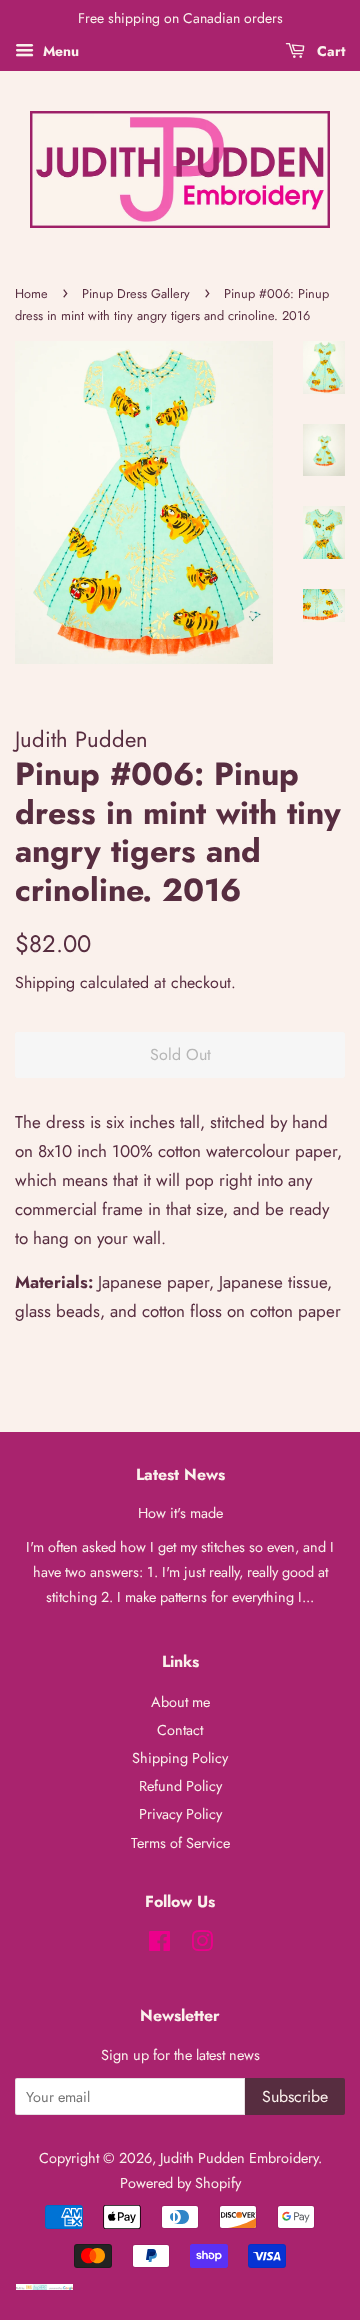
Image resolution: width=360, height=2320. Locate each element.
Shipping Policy (180, 1758)
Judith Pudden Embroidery (239, 2158)
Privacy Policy (180, 1814)
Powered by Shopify (180, 2183)
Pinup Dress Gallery (136, 293)
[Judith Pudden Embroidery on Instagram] (202, 1945)
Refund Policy (180, 1786)
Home (31, 293)
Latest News (180, 1474)
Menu (59, 51)
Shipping (45, 982)
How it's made (180, 1513)
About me (180, 1702)
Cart (329, 51)
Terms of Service (180, 1843)
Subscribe (295, 2096)
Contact (180, 1730)
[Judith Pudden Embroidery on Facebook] (159, 1945)
